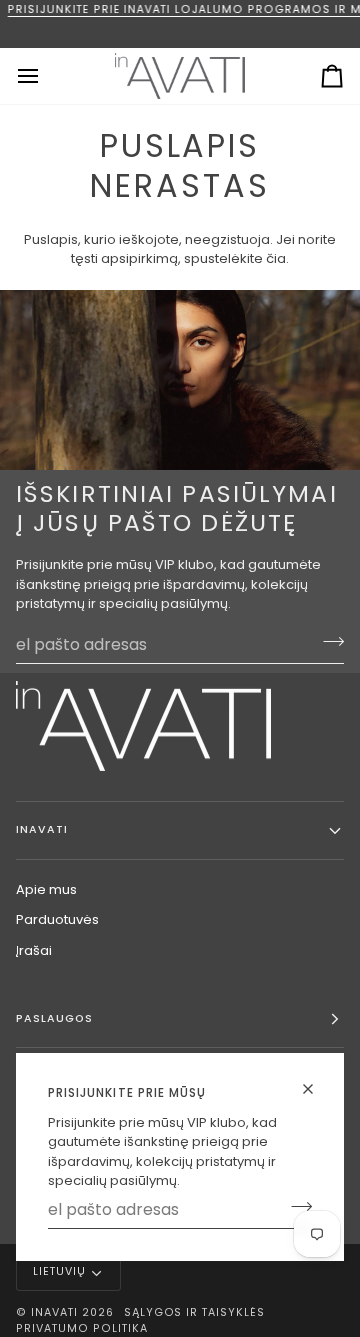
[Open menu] (46, 76)
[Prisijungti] (295, 1207)
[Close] (316, 1089)
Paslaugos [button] (54, 1018)
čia (276, 258)
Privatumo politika (82, 1328)
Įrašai (34, 950)
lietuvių (59, 1271)
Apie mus (46, 889)
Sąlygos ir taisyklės (194, 1312)
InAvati (54, 1312)
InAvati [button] (42, 829)
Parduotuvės (57, 919)
